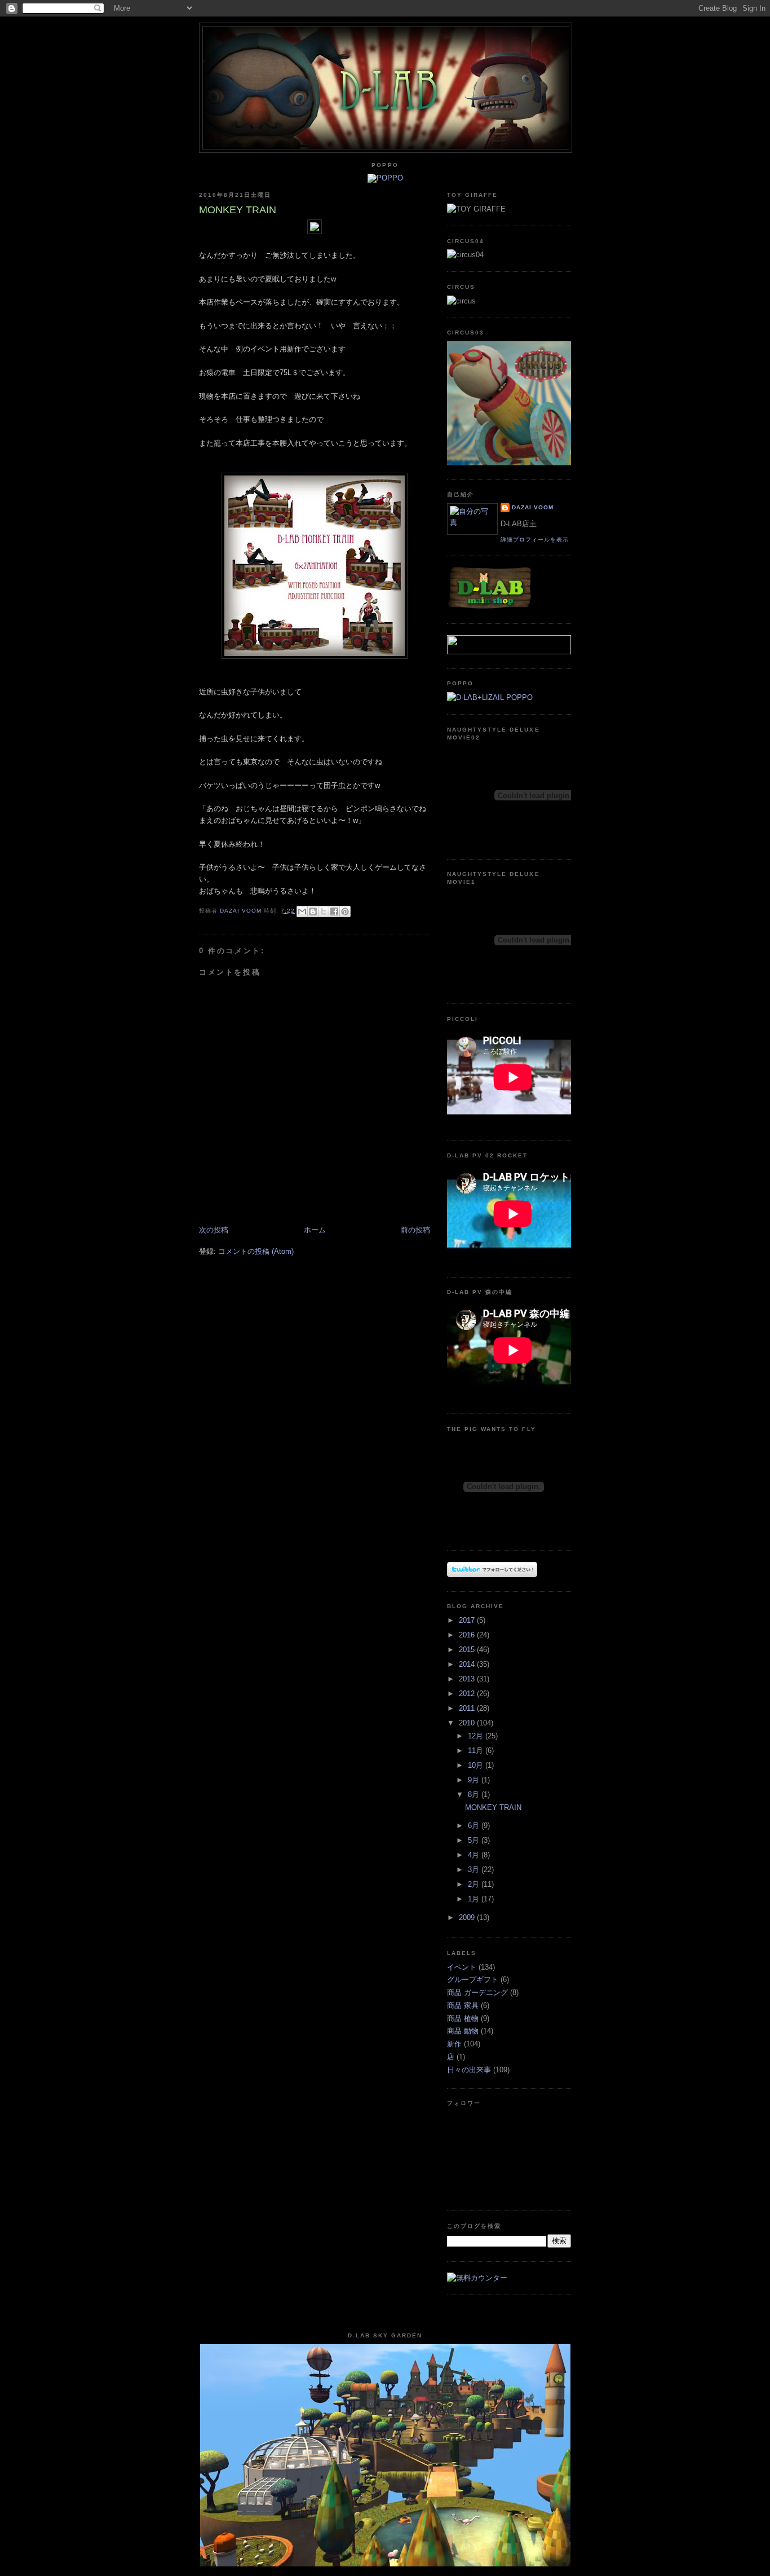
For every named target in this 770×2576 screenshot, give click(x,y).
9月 (475, 1780)
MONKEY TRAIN (493, 1807)
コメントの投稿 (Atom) (256, 1251)
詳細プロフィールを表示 (535, 540)
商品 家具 (463, 2005)
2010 (468, 1723)
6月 (475, 1826)
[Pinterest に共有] (345, 911)
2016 (468, 1635)
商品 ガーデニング (477, 1992)
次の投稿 (214, 1230)
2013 (468, 1679)
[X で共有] (324, 911)
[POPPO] (385, 178)
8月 (475, 1795)
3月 (475, 1870)
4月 (475, 1855)
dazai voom (533, 507)
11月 (477, 1751)
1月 (475, 1899)
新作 (454, 2044)
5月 (475, 1840)
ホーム (315, 1230)
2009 (468, 1917)
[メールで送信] (302, 911)
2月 (475, 1884)
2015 (468, 1650)
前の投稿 (415, 1230)
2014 (468, 1664)
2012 (468, 1694)
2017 (468, 1620)
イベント (462, 1967)
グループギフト (473, 1980)
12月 (477, 1736)
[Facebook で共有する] (334, 911)
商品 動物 (463, 2031)
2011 (468, 1708)
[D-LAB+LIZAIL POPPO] (490, 697)
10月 (477, 1765)
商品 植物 (463, 2018)
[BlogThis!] (313, 911)
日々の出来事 (469, 2070)
